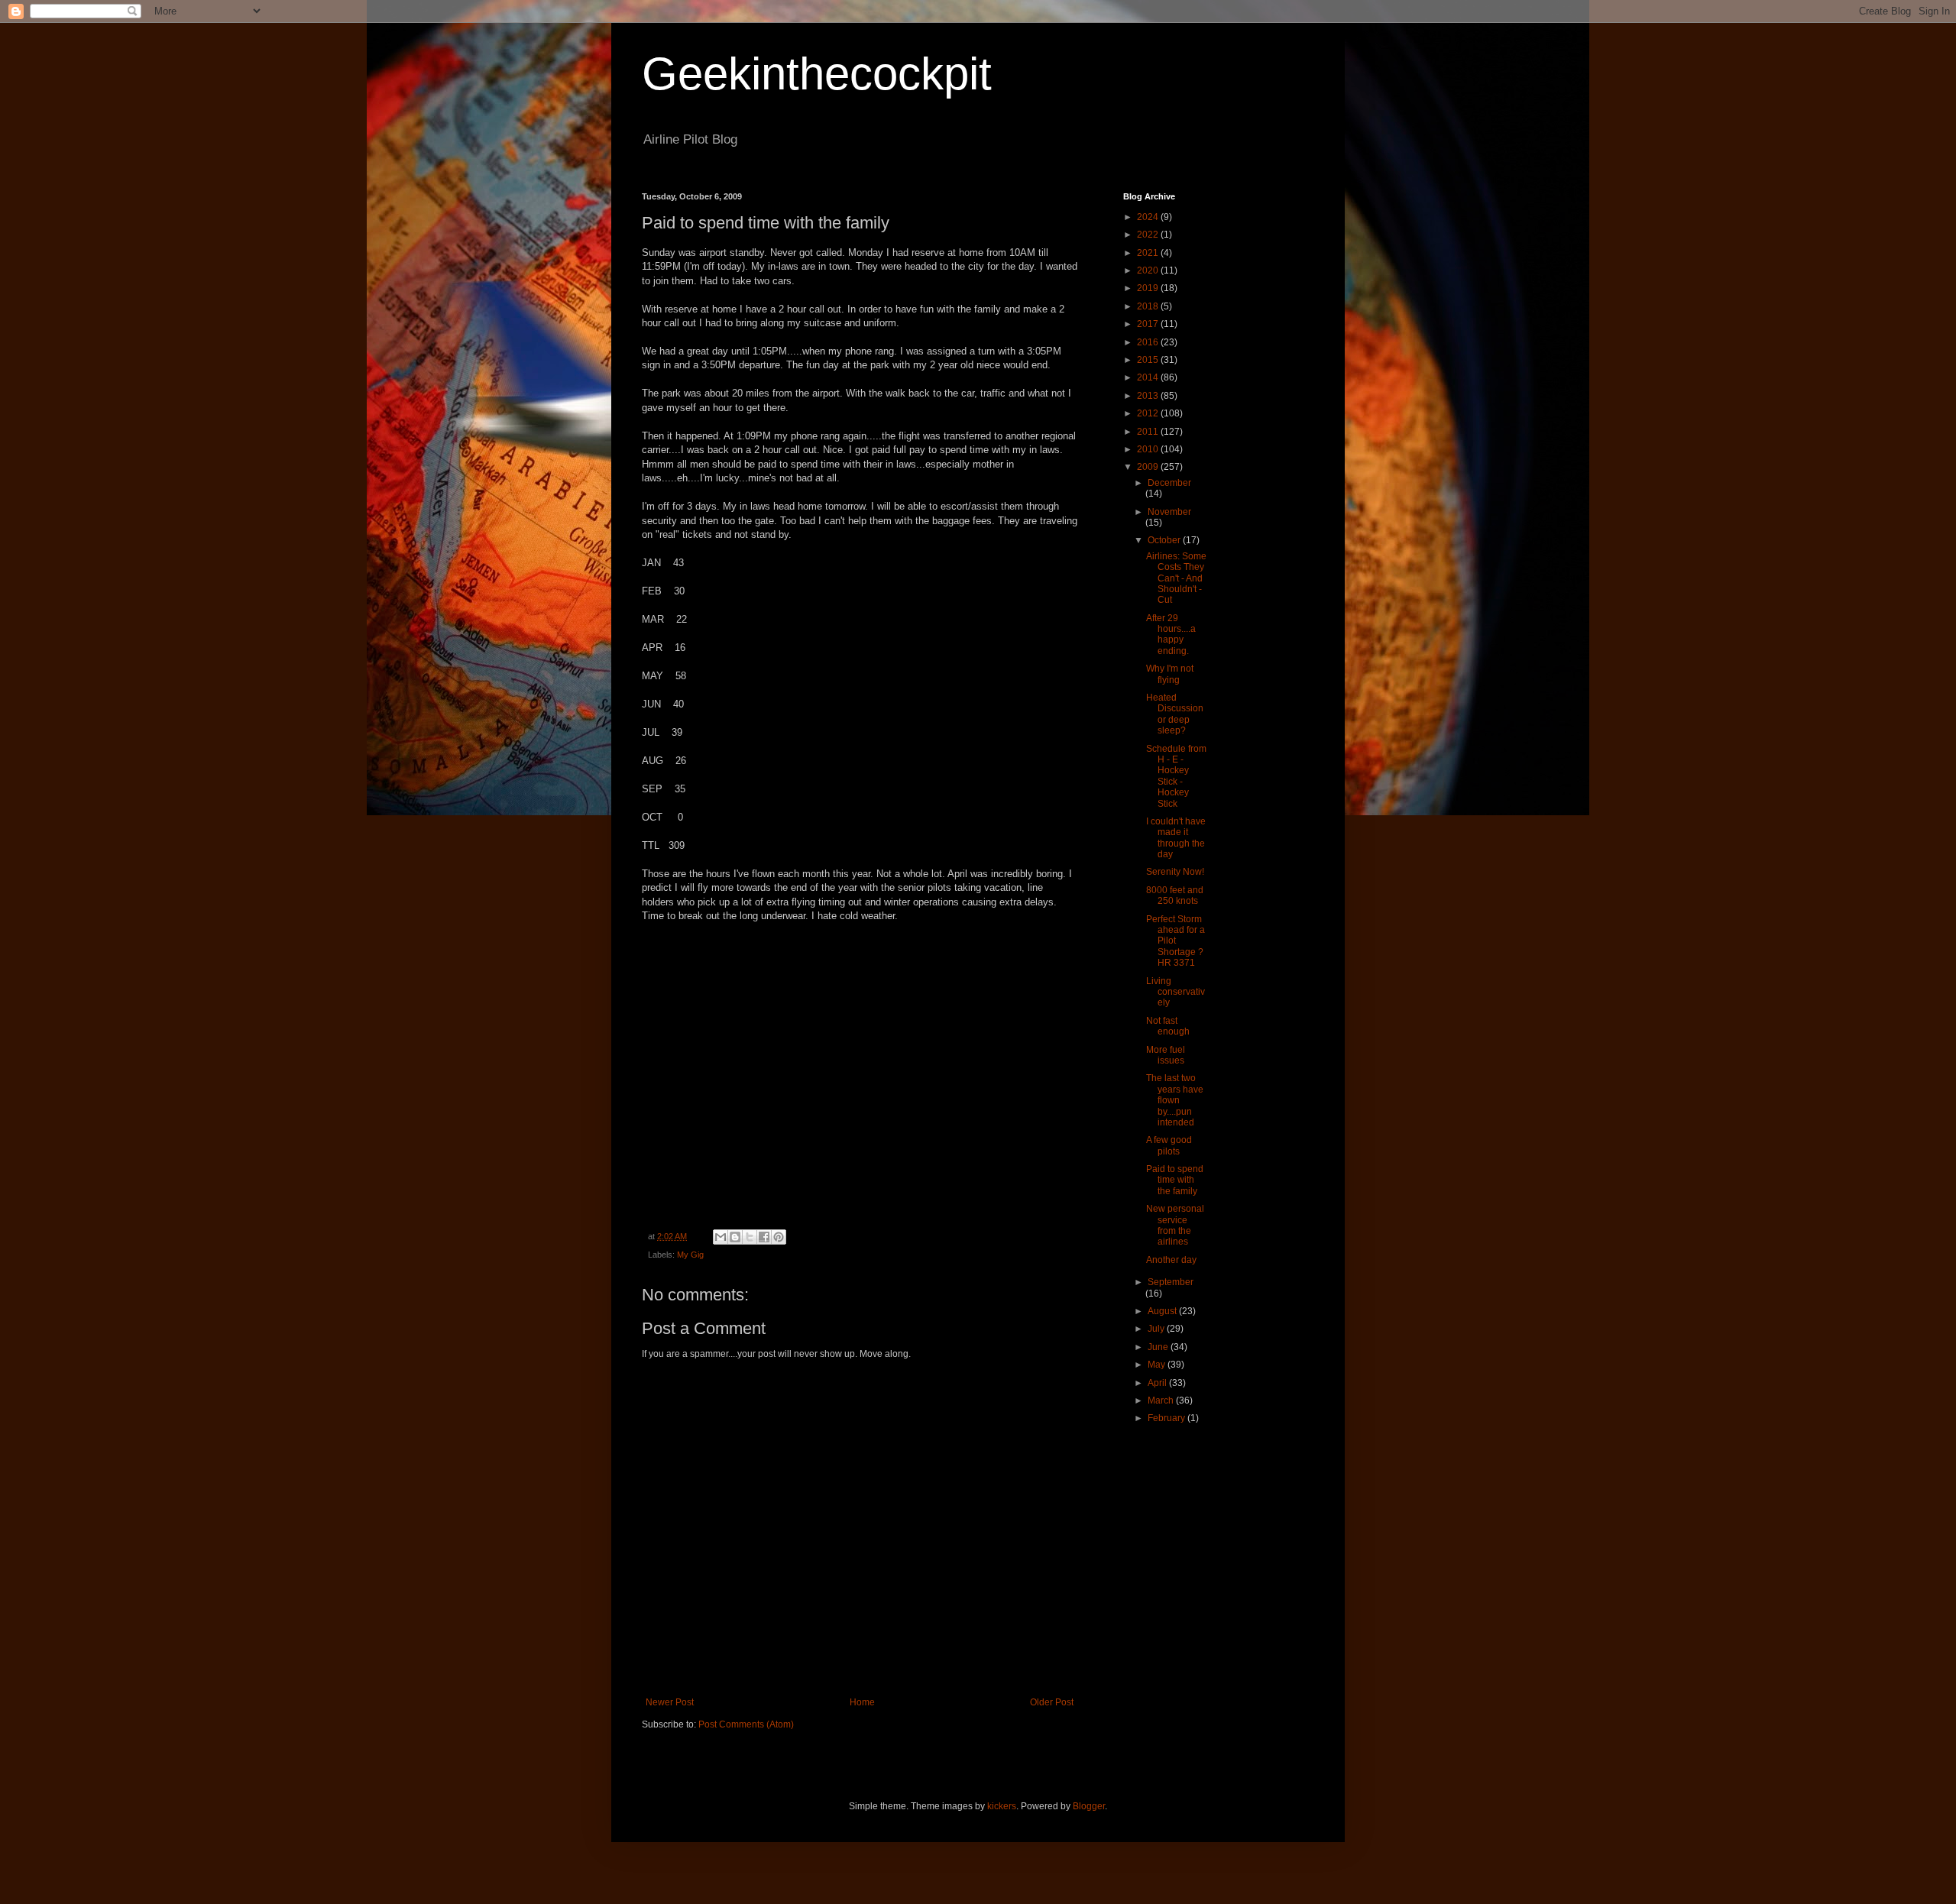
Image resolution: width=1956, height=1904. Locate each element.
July (1157, 1329)
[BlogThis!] (735, 1237)
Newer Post (670, 1702)
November (1169, 512)
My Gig (690, 1255)
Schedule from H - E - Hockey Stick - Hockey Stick (1176, 776)
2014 (1149, 377)
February (1167, 1418)
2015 (1149, 360)
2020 (1149, 270)
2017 (1149, 324)
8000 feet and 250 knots (1175, 895)
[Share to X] (750, 1237)
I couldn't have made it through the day (1176, 838)
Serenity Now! (1175, 872)
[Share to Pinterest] (779, 1237)
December (1169, 483)
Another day (1171, 1260)
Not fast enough (1168, 1026)
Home (862, 1702)
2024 (1149, 217)
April (1158, 1383)
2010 (1149, 449)
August (1163, 1311)
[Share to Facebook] (764, 1237)
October (1165, 540)
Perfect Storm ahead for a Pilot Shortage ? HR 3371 (1176, 941)
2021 (1149, 253)
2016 (1149, 342)
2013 (1149, 396)
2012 (1149, 413)
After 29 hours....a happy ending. (1171, 635)
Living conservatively (1176, 992)
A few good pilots (1169, 1145)
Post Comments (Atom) (746, 1724)
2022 (1149, 235)
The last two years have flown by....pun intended (1175, 1100)
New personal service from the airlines (1175, 1225)
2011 (1149, 432)
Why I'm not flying (1170, 674)
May (1158, 1365)
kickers (1002, 1806)
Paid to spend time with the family (1175, 1180)
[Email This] (721, 1237)
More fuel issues (1166, 1055)
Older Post (1052, 1702)
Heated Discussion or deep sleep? (1175, 714)
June (1159, 1347)
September (1171, 1282)
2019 (1149, 288)
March (1162, 1400)
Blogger (1089, 1806)
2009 (1149, 467)
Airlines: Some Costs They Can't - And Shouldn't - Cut (1176, 578)
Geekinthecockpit (817, 74)
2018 (1149, 306)
